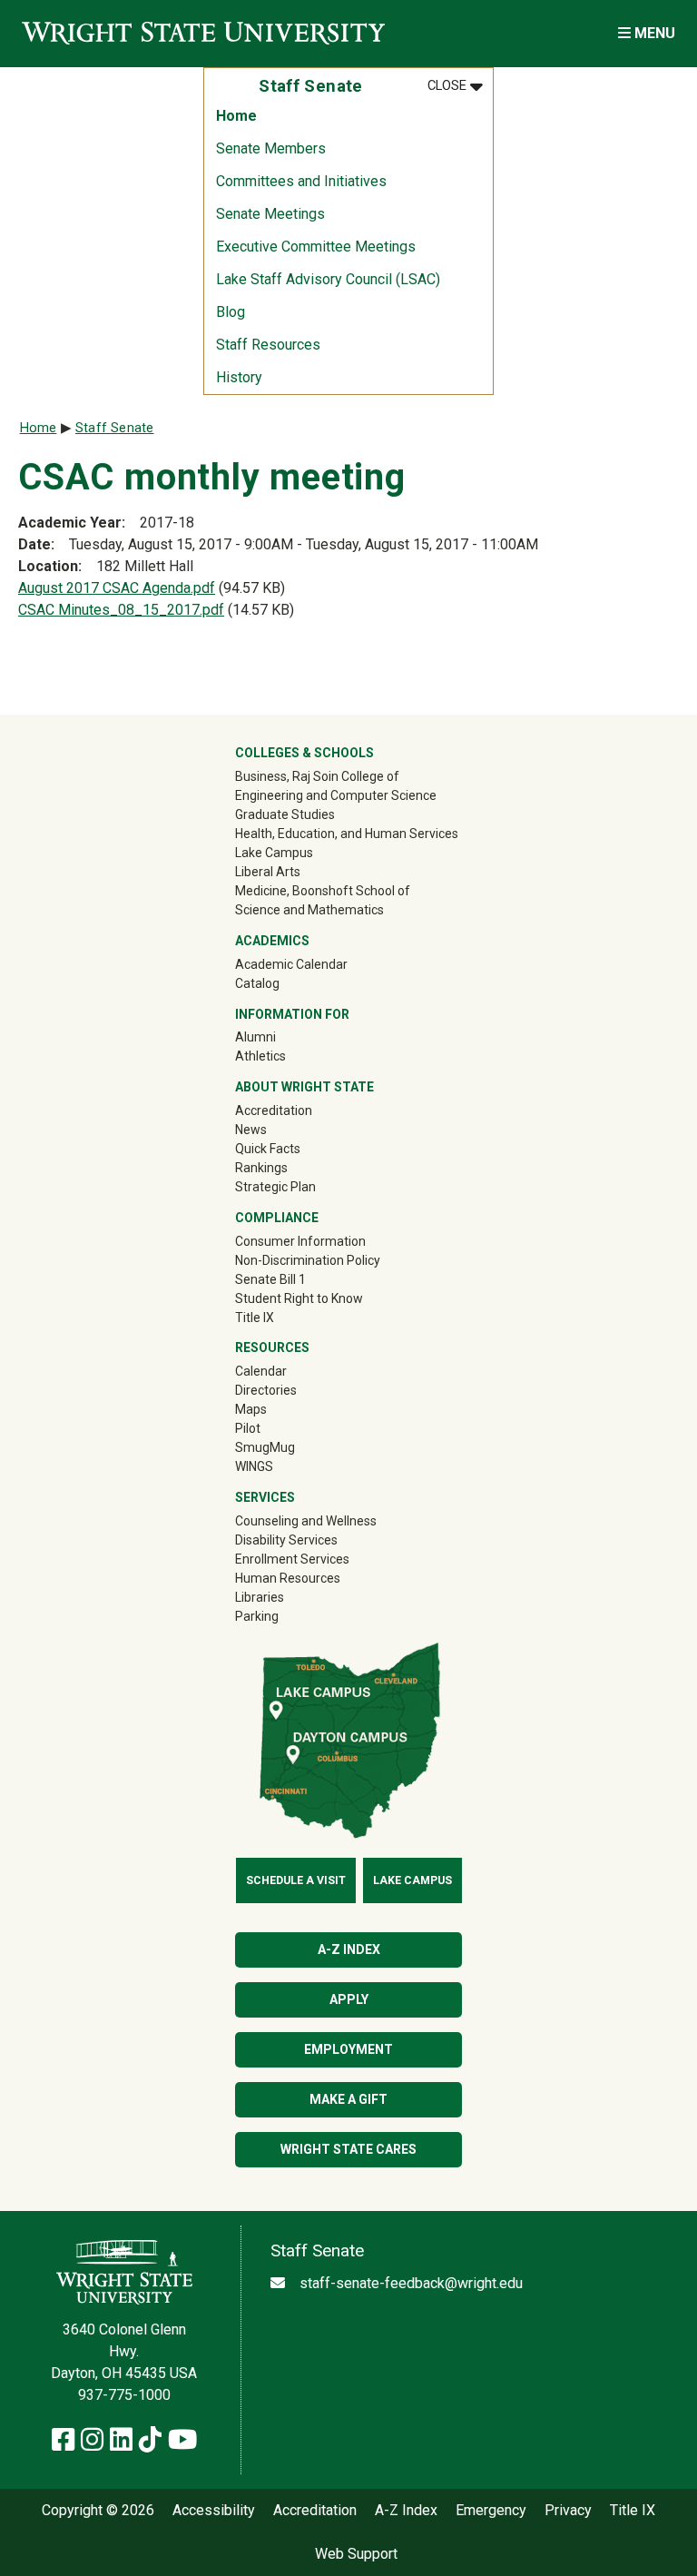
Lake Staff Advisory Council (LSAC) (328, 279)
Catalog (257, 983)
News (251, 1130)
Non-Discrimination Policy (308, 1260)
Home (236, 116)
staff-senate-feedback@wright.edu (411, 2283)
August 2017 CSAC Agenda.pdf (117, 588)
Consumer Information (300, 1241)
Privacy (568, 2511)
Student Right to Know (299, 1298)
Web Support (356, 2554)
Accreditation (274, 1110)
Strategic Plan (275, 1187)
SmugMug (291, 1447)
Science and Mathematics (309, 910)
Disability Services (286, 1540)
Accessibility (214, 2511)
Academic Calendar (291, 964)
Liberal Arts (268, 872)
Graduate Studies (285, 814)
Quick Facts (268, 1149)
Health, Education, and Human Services (347, 834)
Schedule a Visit (296, 1880)
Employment (348, 2049)
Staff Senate (114, 428)
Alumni (281, 1036)
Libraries (260, 1597)
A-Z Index (349, 1949)
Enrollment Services (292, 1559)
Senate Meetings (270, 214)
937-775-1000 (124, 2395)
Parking (257, 1616)
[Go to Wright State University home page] (203, 33)
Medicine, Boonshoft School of (323, 891)
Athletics (286, 1056)
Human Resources (288, 1578)
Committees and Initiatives (301, 181)
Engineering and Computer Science (336, 795)
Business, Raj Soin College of (317, 776)
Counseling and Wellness (306, 1521)
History (239, 377)
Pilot (248, 1428)
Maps (251, 1409)
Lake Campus (274, 853)
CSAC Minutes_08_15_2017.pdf (121, 610)
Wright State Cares (348, 2149)
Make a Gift (348, 2099)
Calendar (261, 1371)
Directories (266, 1390)
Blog (231, 312)
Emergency (491, 2511)
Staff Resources (268, 345)
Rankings (261, 1168)
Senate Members (271, 148)
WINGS (254, 1466)
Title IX (255, 1318)
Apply (349, 1999)
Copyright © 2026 (98, 2511)
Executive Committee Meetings (316, 247)
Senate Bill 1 (270, 1279)
